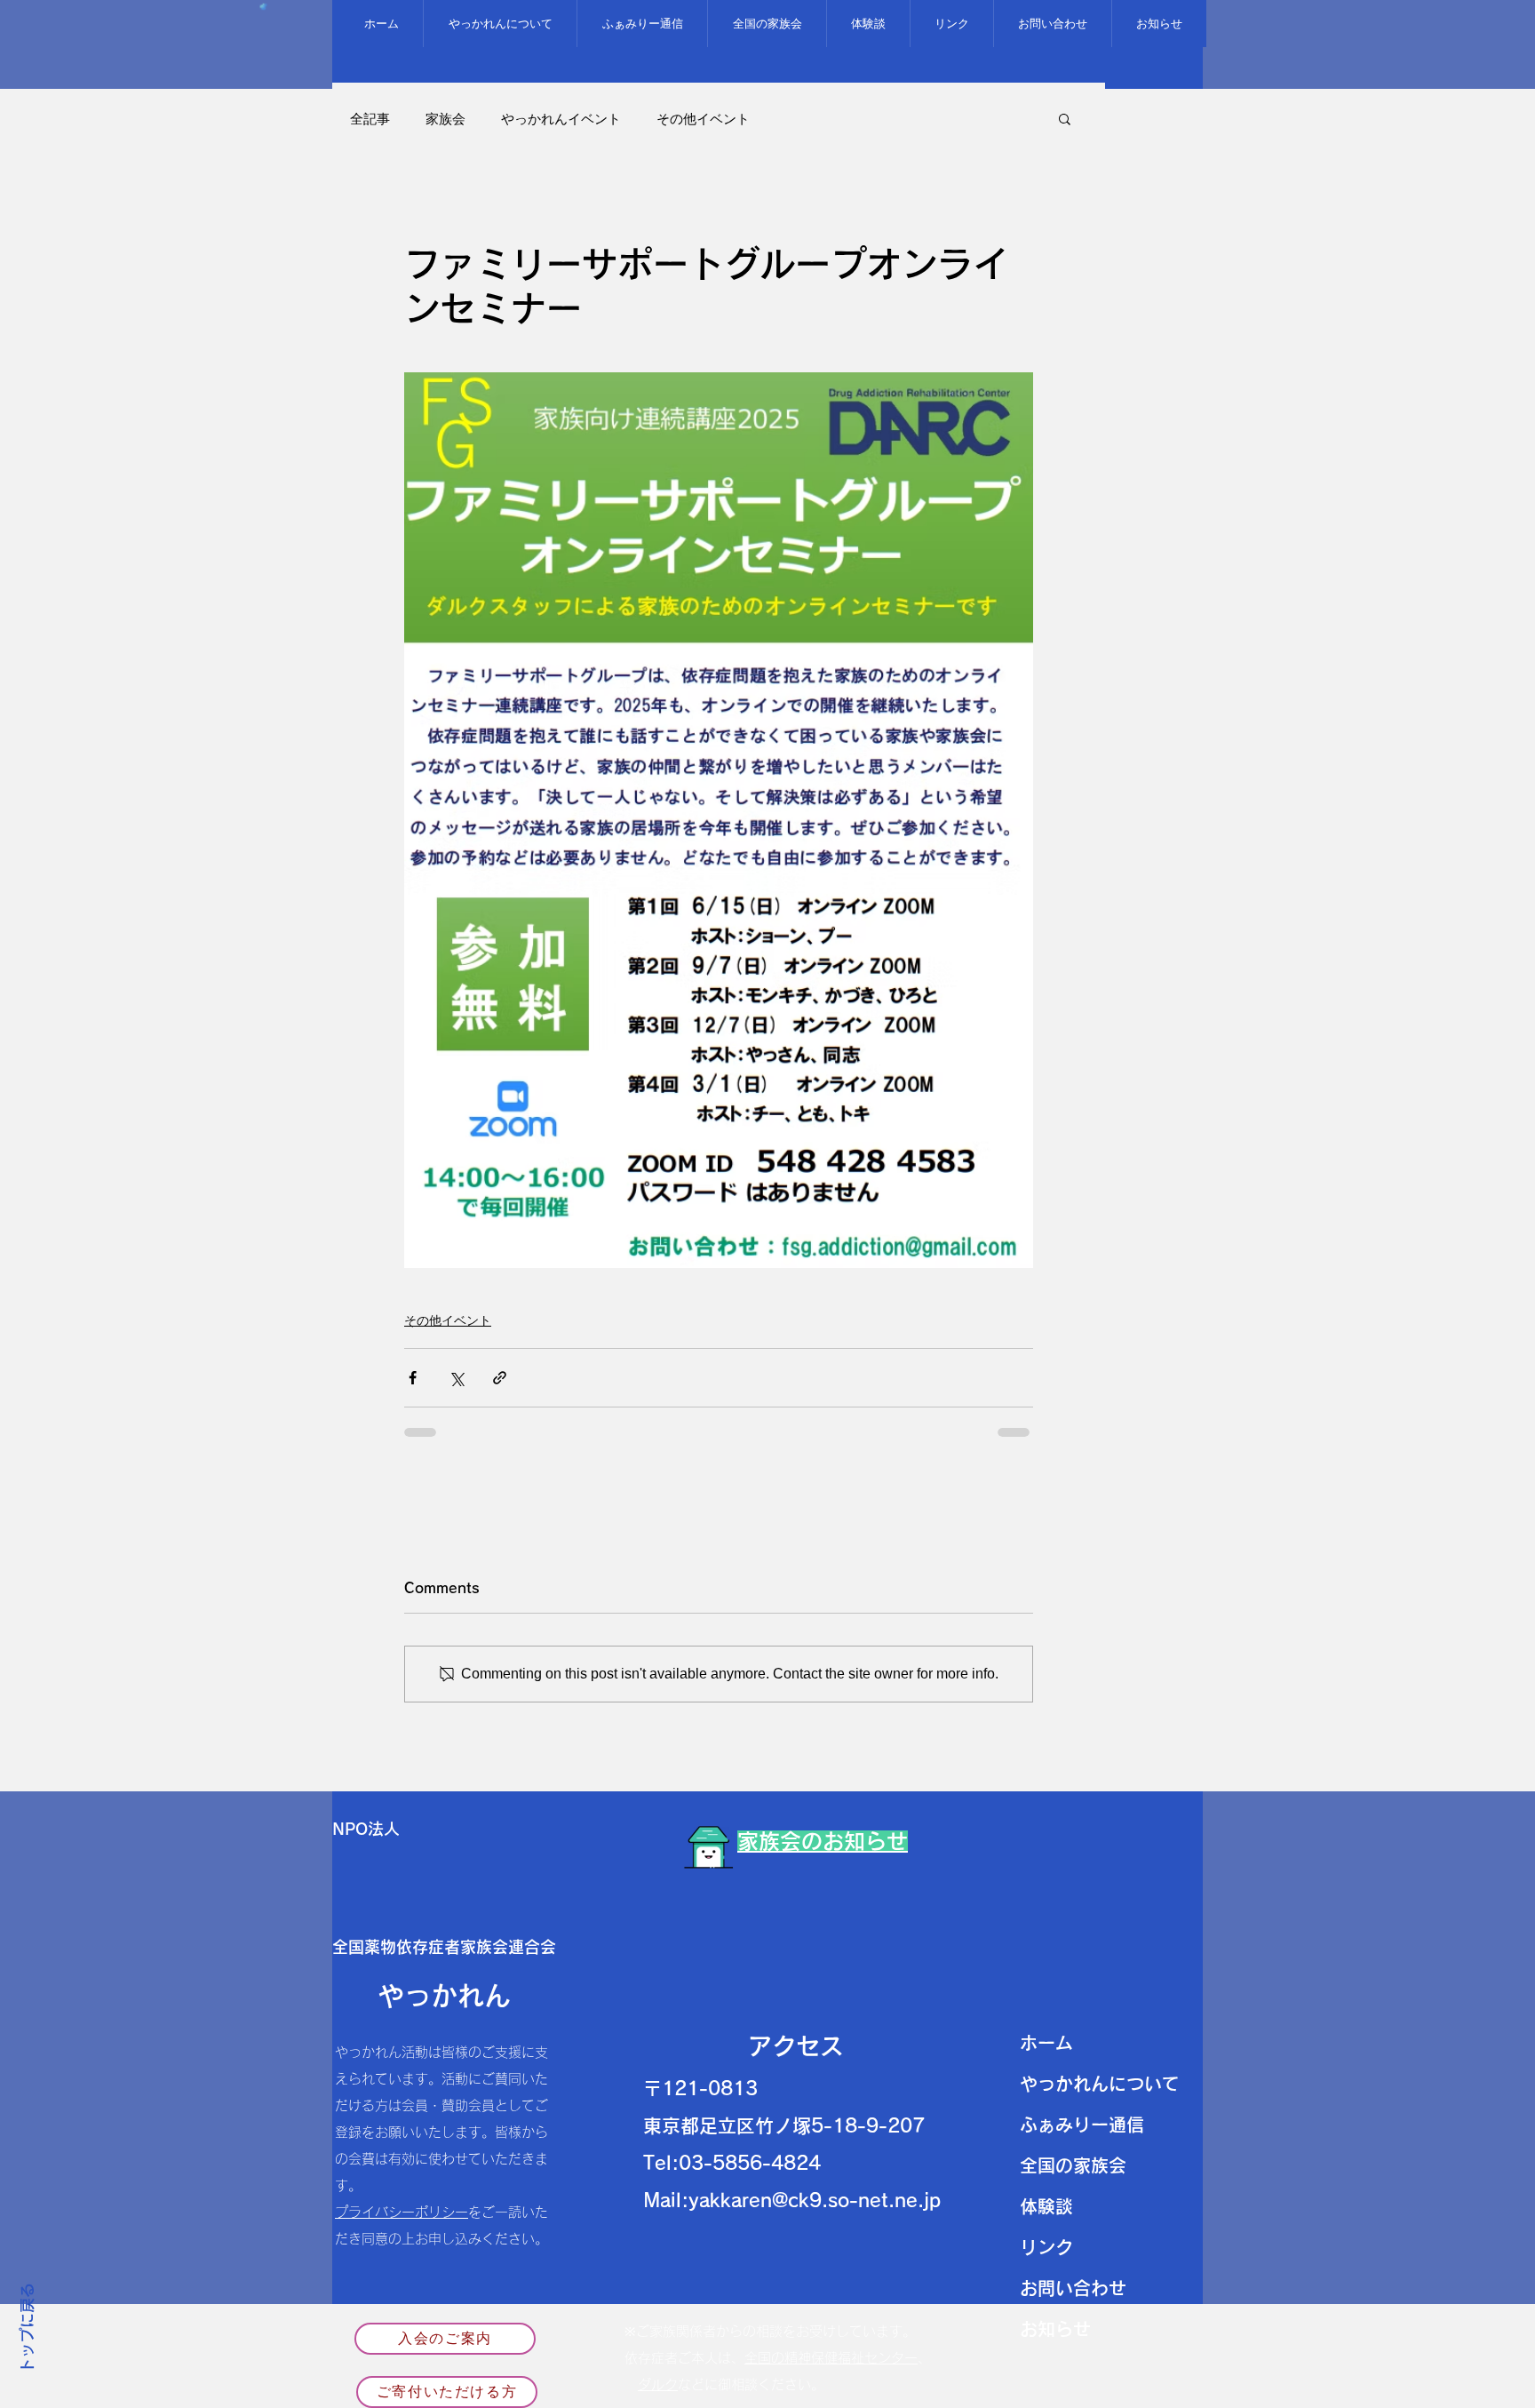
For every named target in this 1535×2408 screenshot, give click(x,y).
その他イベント (703, 119)
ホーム (1046, 2043)
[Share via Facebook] (413, 1378)
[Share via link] (500, 1378)
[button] (1065, 118)
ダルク (658, 2384)
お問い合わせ (1073, 2288)
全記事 (370, 119)
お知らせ (1055, 2329)
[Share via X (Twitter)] (456, 1378)
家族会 (445, 119)
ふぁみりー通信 (1082, 2125)
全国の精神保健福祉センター (831, 2358)
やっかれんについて (1100, 2084)
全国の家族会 (1073, 2165)
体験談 (1046, 2206)
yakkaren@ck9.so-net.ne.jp (815, 2201)
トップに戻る (27, 2329)
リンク (1046, 2247)
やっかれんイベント (561, 119)
